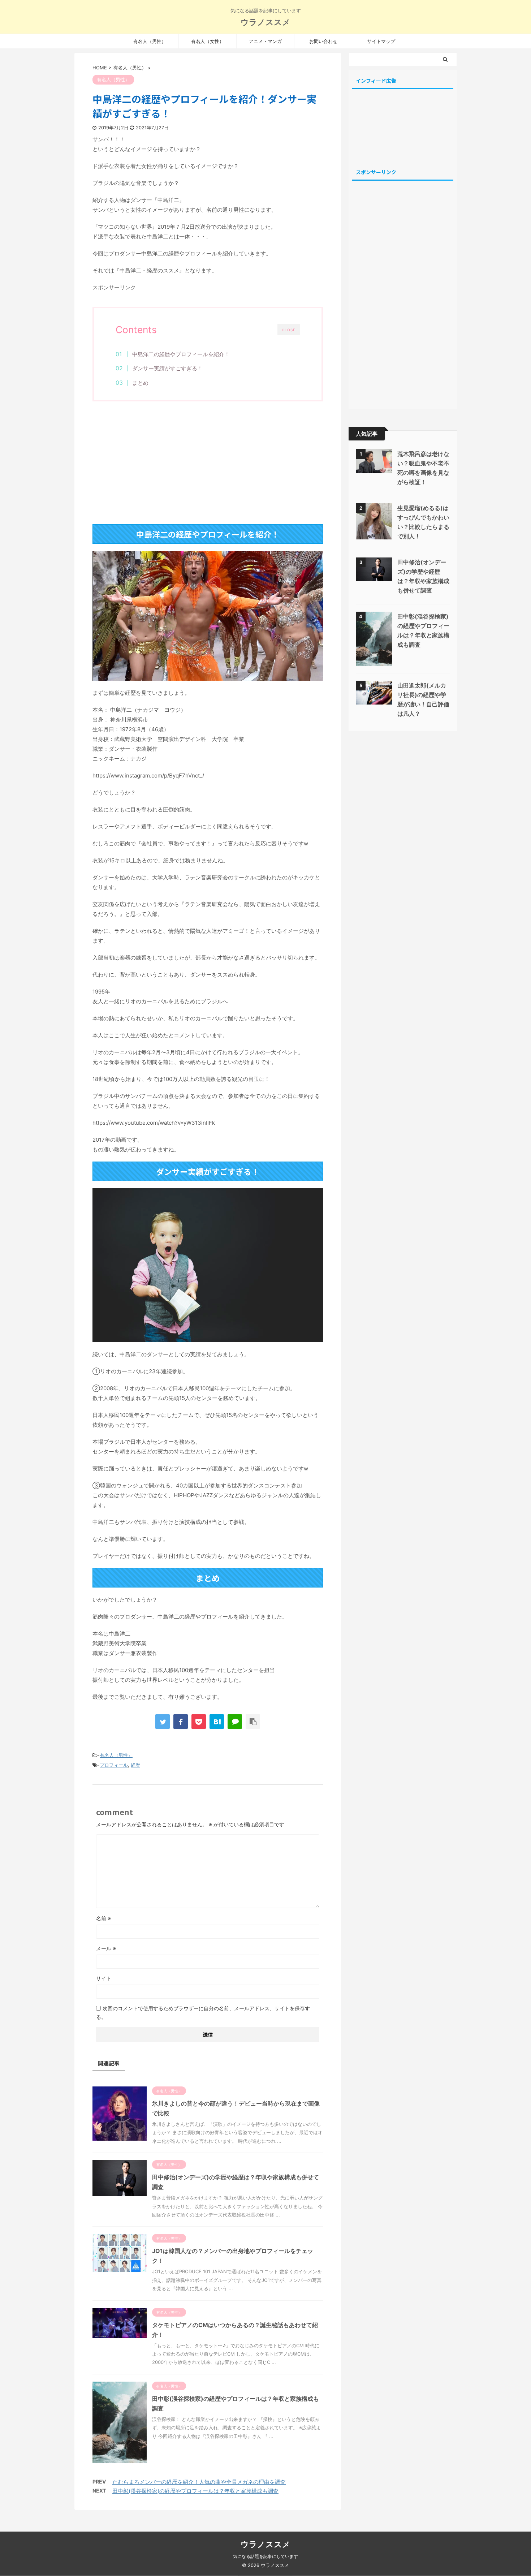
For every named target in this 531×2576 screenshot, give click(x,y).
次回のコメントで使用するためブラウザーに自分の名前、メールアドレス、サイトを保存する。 (203, 2013)
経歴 (135, 1765)
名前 (103, 1918)
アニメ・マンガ (265, 41)
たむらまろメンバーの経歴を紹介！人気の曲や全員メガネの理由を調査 (199, 2482)
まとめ (140, 383)
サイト (104, 1978)
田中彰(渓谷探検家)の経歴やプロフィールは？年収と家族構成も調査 (195, 2491)
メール (106, 1948)
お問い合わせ (323, 41)
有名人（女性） (208, 41)
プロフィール (114, 1765)
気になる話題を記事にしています (265, 2556)
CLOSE (289, 330)
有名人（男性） (150, 41)
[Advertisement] (208, 466)
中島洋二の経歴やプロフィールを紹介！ (181, 354)
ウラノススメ (265, 22)
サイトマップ (381, 41)
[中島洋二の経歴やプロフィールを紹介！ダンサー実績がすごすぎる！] (217, 1722)
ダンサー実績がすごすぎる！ (167, 368)
